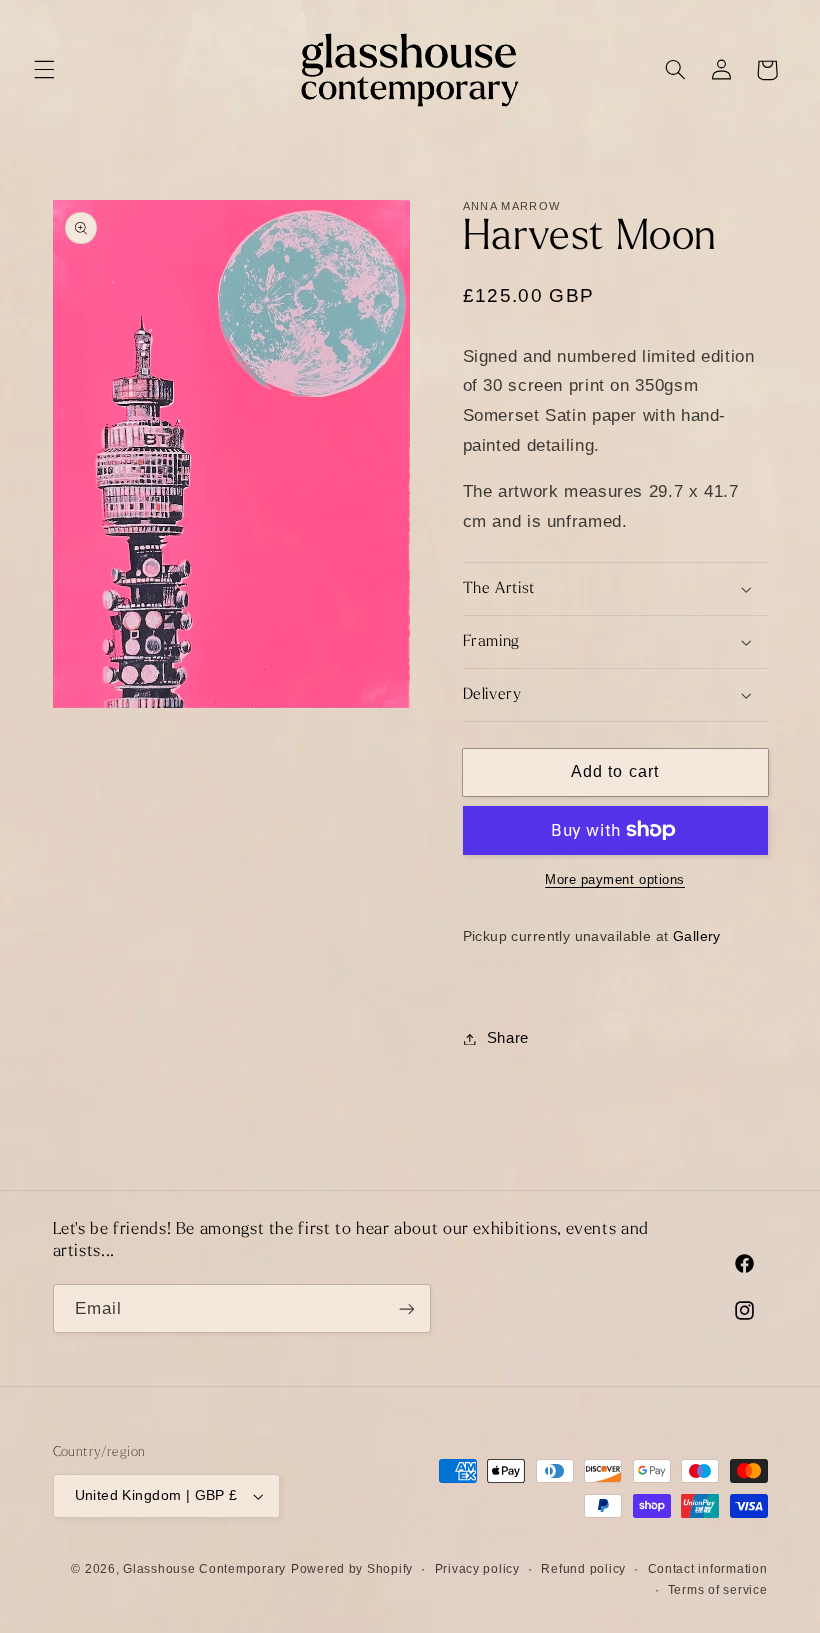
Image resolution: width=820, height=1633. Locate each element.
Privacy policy (477, 1569)
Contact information (708, 1569)
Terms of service (718, 1590)
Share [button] (508, 1038)
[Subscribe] (406, 1308)
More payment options (615, 880)
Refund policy (583, 1569)
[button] (44, 70)
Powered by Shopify (352, 1569)
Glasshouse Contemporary (204, 1569)
